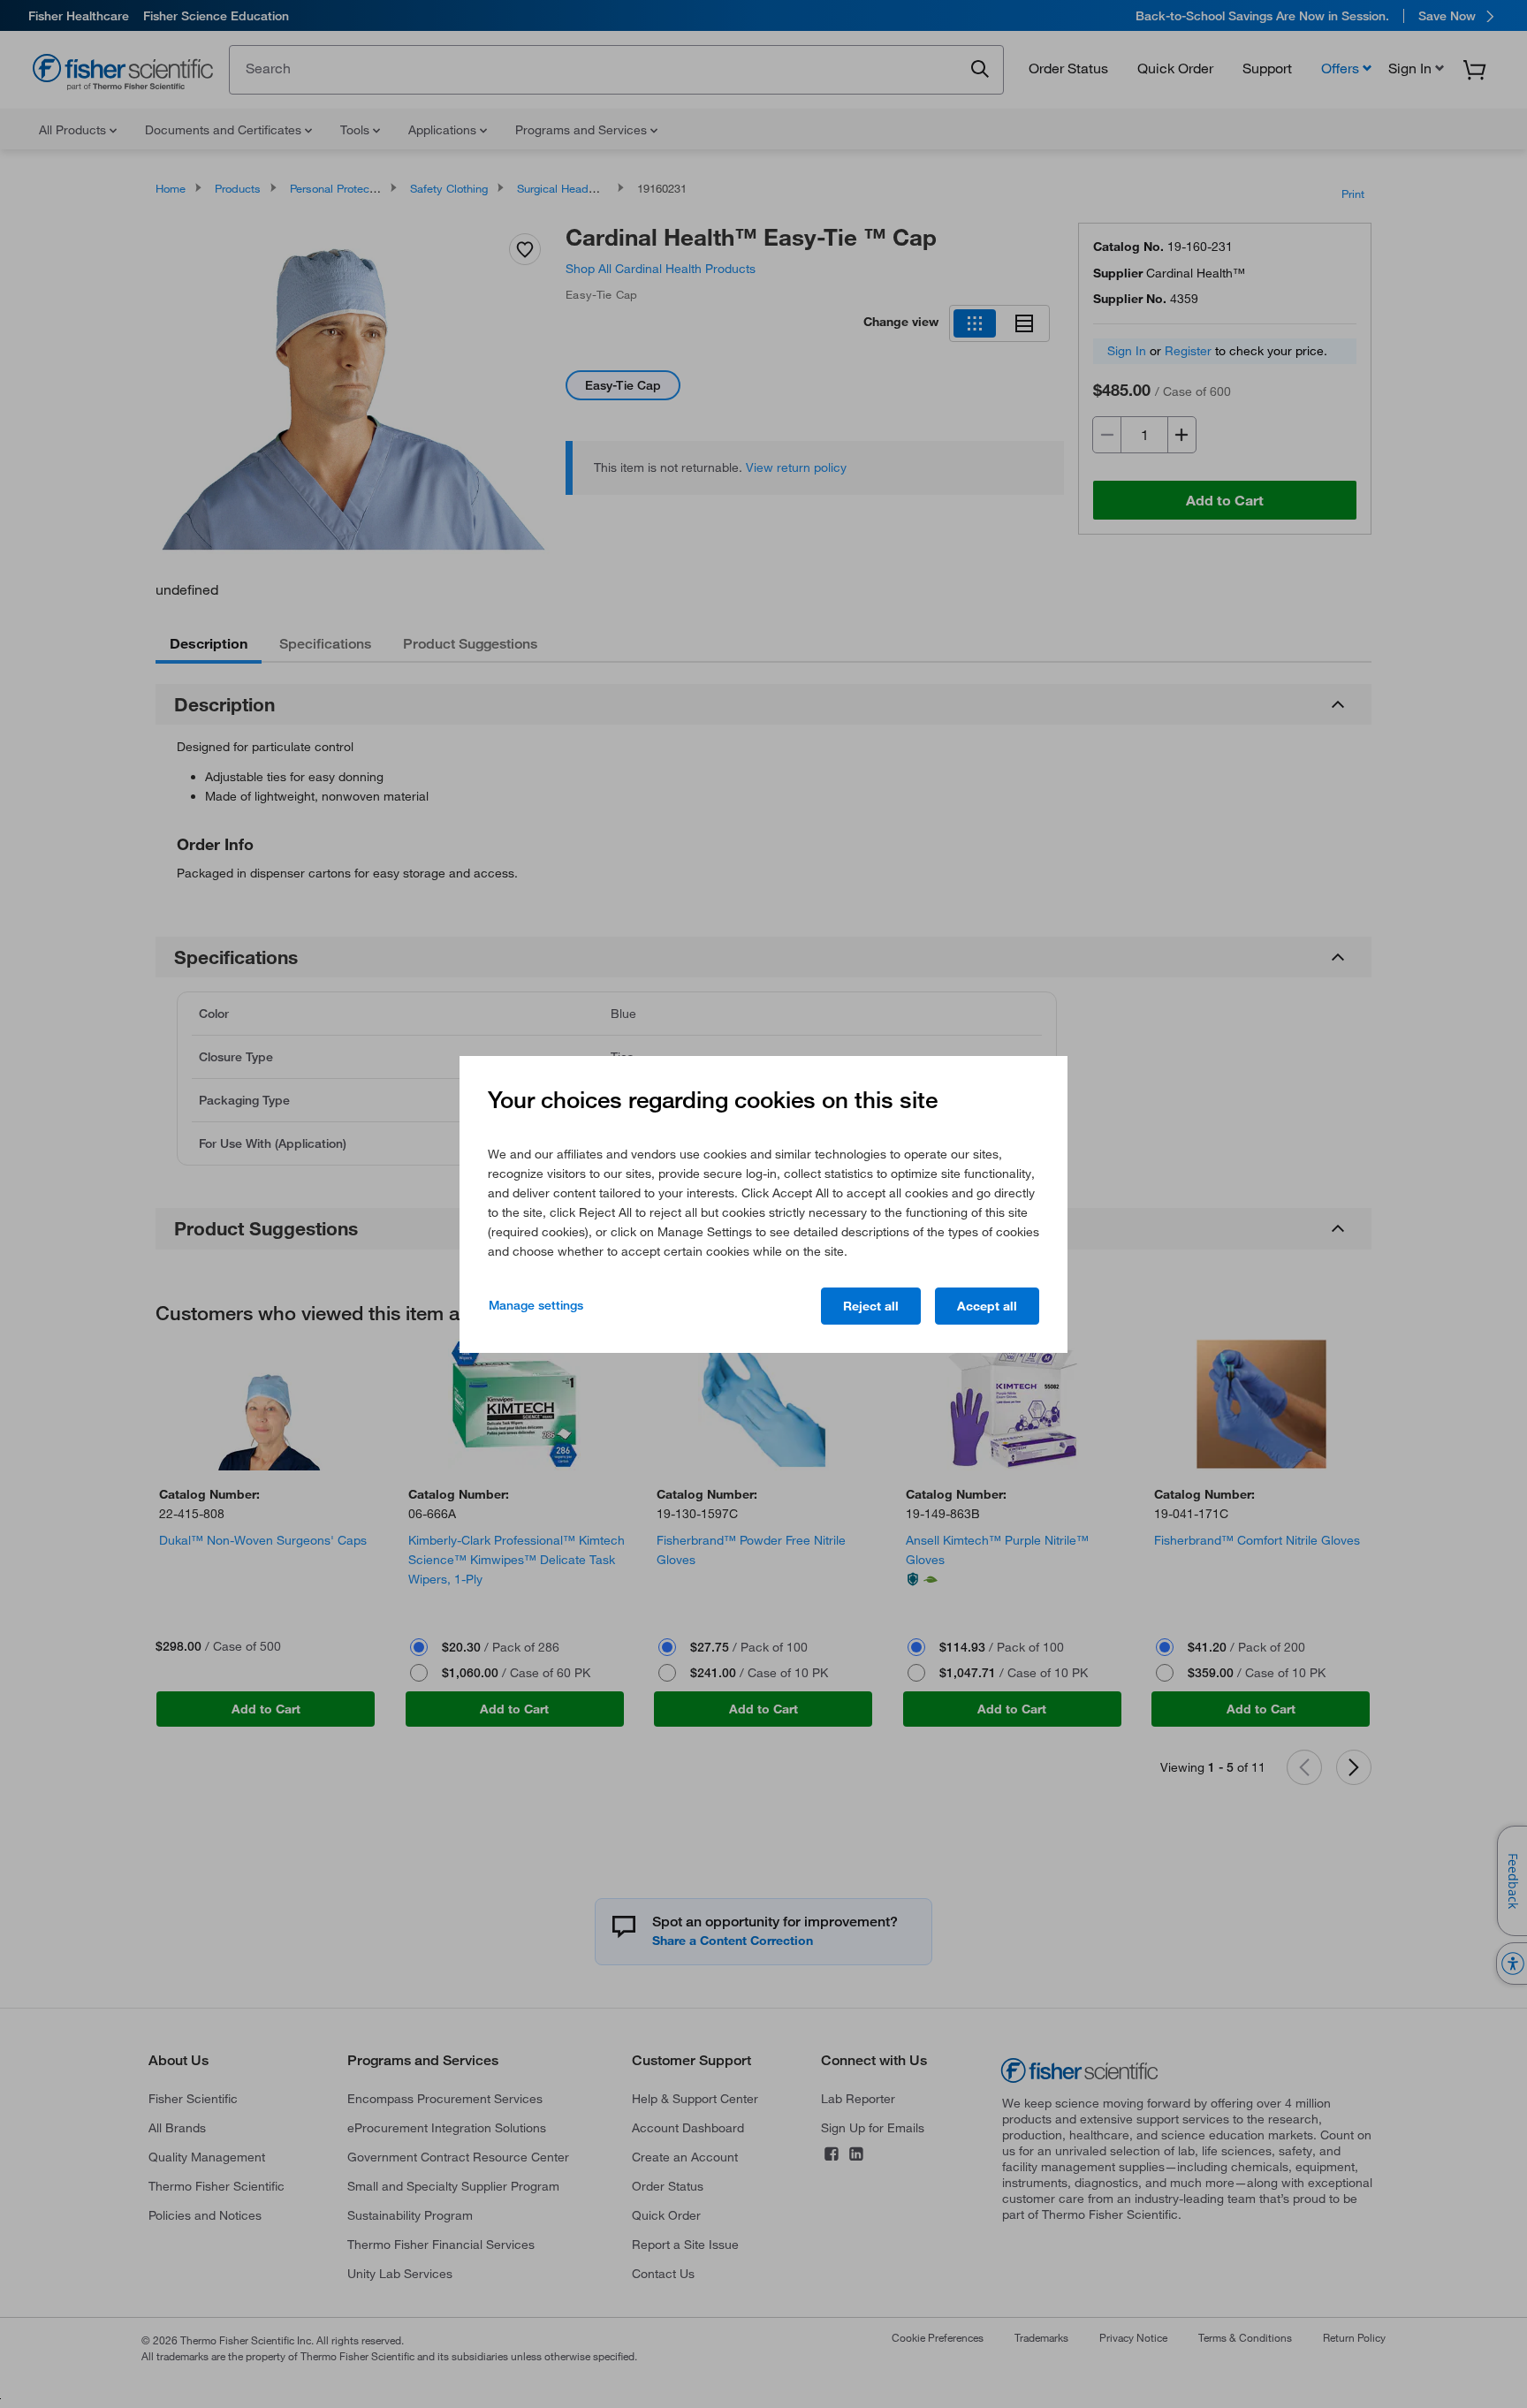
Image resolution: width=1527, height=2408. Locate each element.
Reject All (871, 1306)
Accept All (987, 1306)
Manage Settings (536, 1305)
